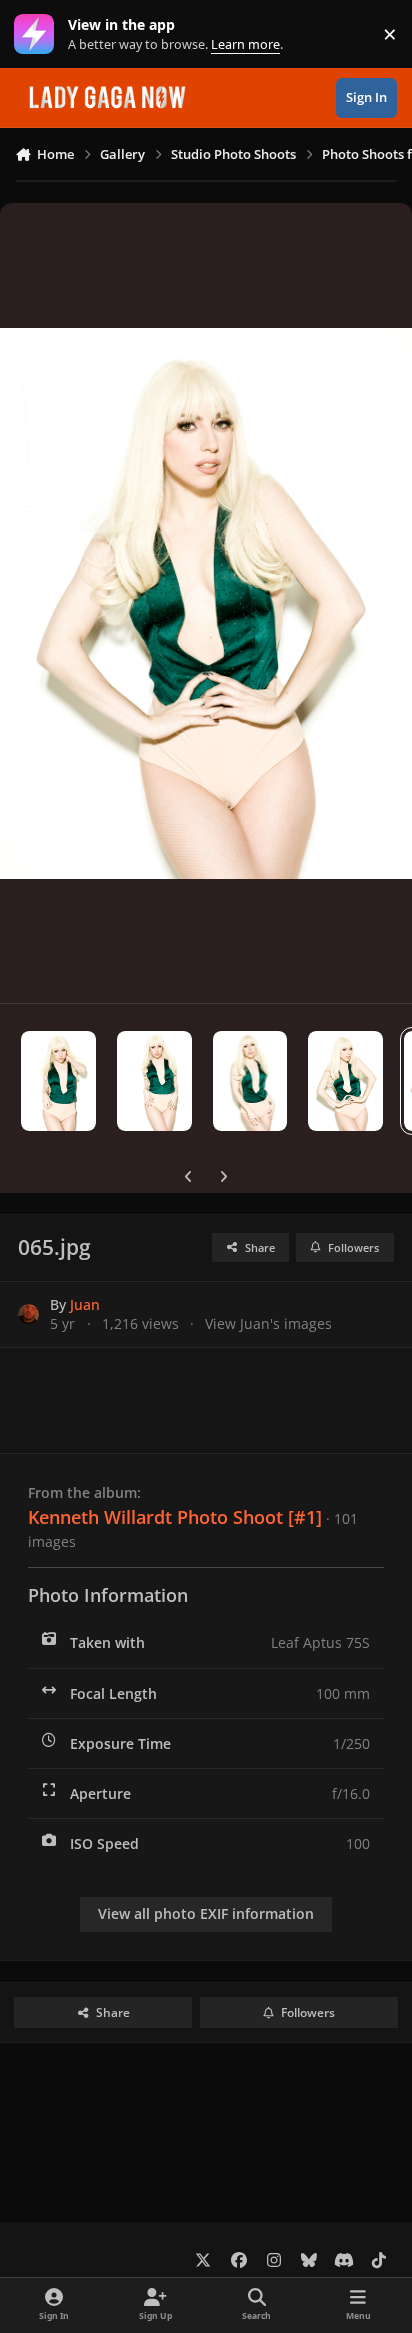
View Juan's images (268, 1323)
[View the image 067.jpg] (250, 1081)
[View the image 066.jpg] (345, 1081)
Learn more (38, 34)
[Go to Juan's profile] (28, 1314)
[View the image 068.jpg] (154, 1081)
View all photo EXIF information (206, 1913)
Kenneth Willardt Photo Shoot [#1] (175, 1517)
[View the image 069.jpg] (58, 1081)
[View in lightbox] (206, 603)
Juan (85, 1304)
